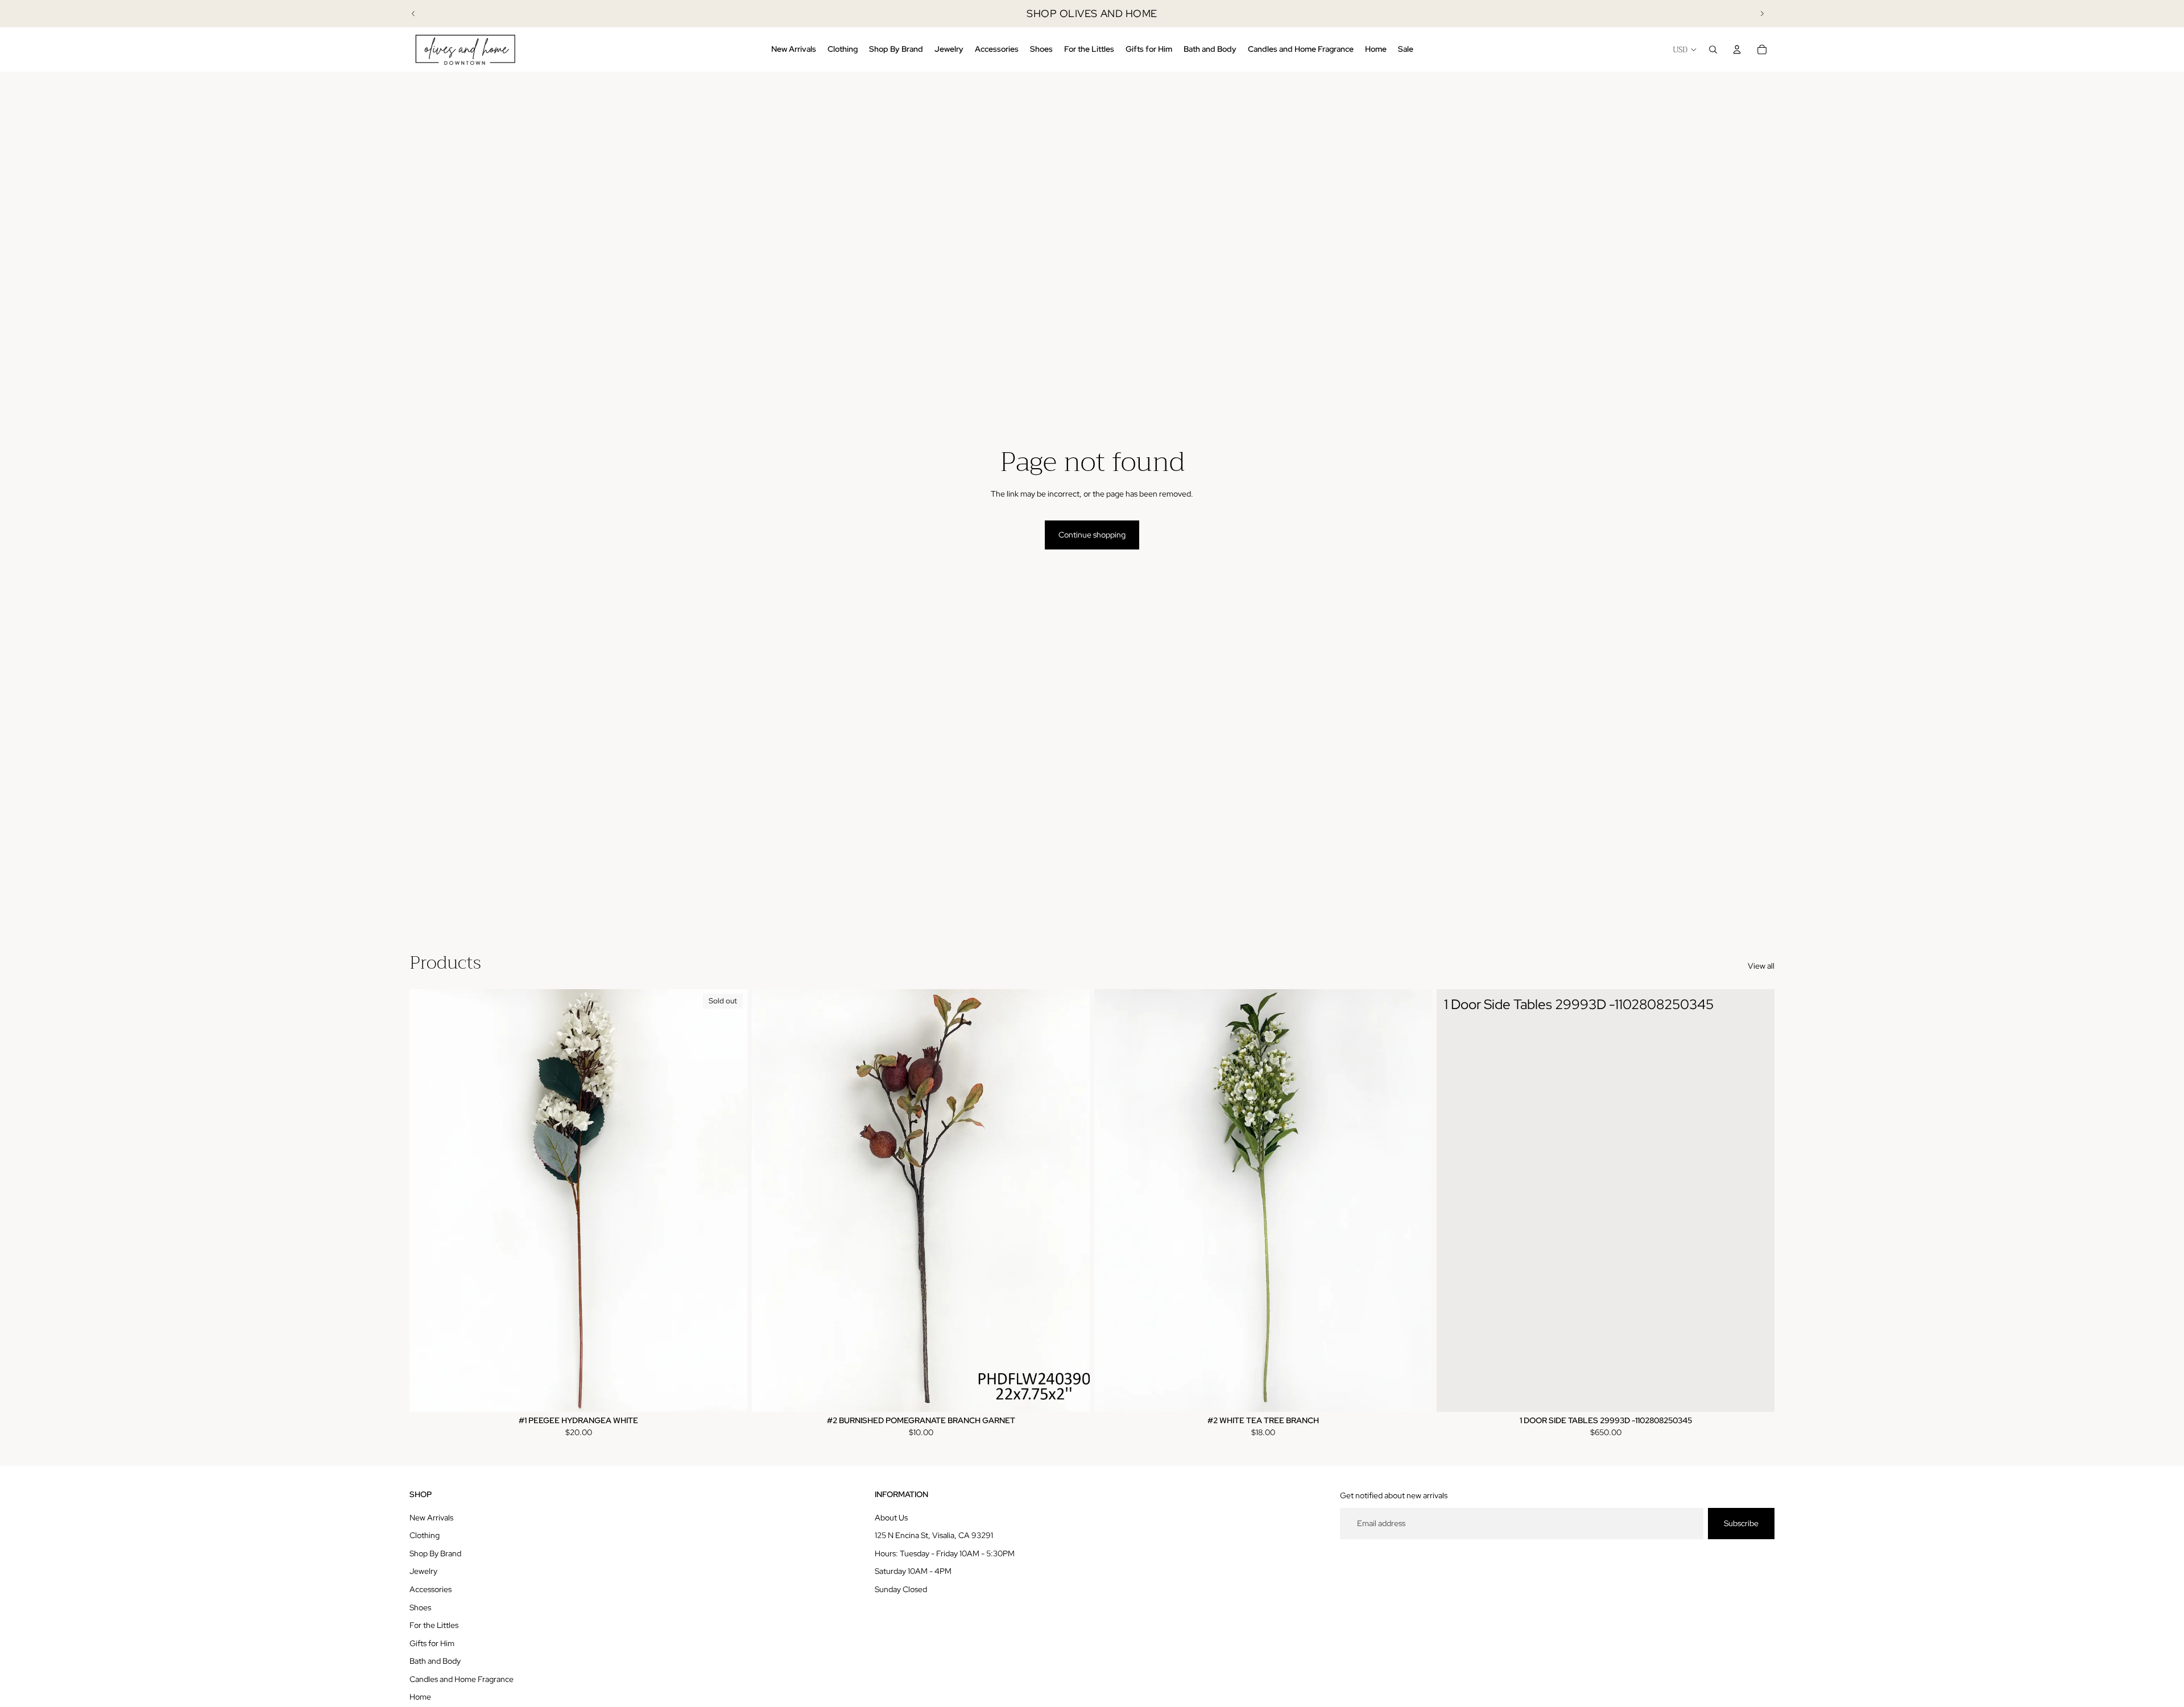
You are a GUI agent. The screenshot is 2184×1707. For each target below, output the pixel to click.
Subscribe (1741, 1523)
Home (420, 1697)
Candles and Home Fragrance (462, 1679)
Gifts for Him (432, 1643)
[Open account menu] (1737, 49)
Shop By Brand (435, 1553)
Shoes (420, 1607)
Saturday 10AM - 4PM (913, 1571)
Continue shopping (1092, 535)
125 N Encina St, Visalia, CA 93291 (934, 1535)
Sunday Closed (901, 1589)
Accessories (431, 1589)
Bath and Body (435, 1661)
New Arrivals (431, 1518)
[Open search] (1713, 49)
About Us (891, 1518)
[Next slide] (1762, 14)
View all (1761, 966)
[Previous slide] (413, 14)
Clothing (425, 1535)
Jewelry (423, 1571)
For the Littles (434, 1625)
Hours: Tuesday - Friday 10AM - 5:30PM (945, 1553)
